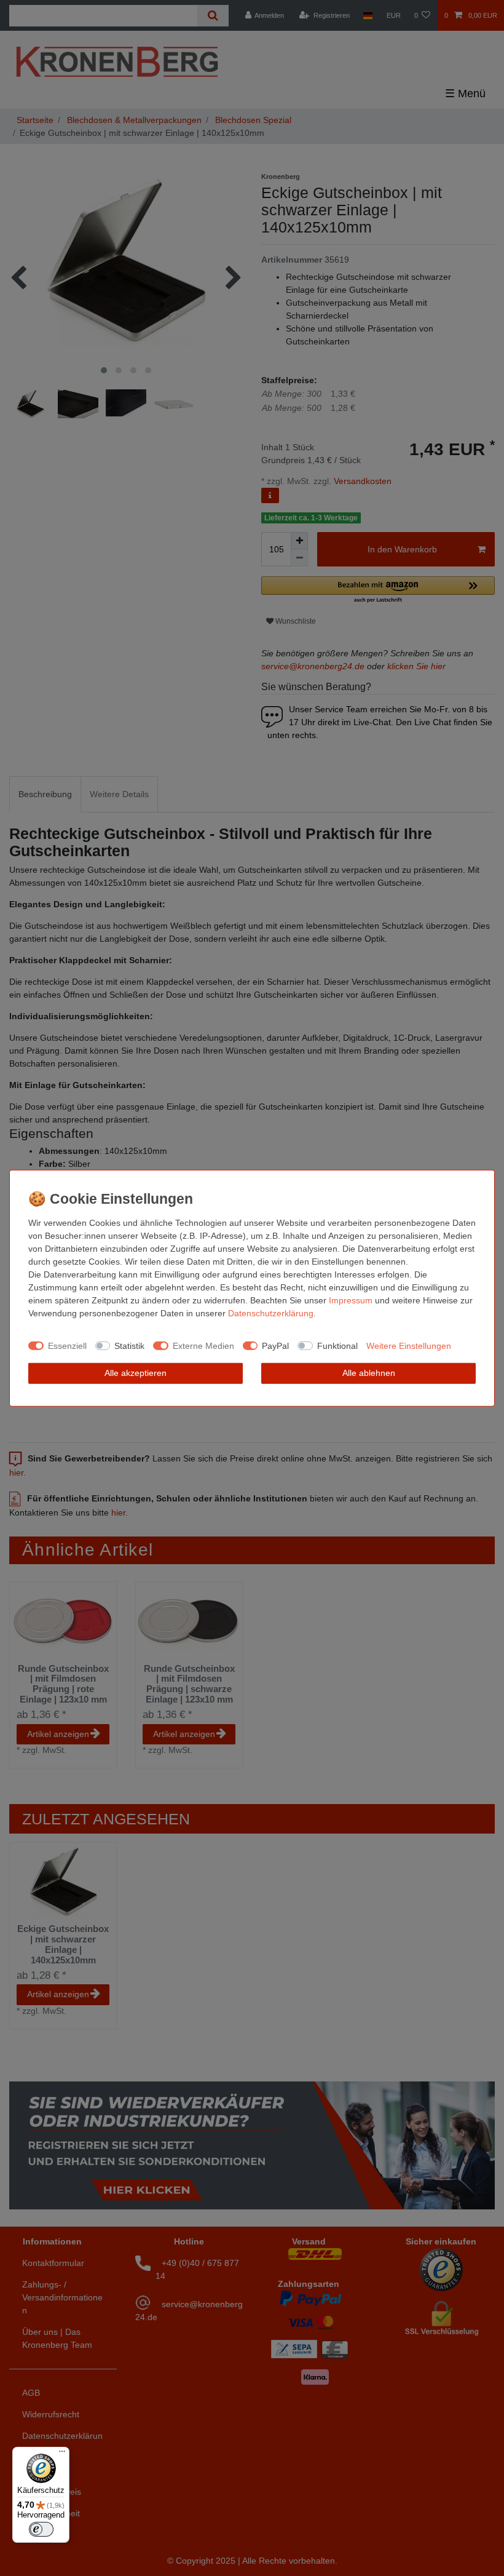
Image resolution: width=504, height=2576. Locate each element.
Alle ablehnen (369, 1373)
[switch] (41, 2529)
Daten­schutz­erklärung (271, 1313)
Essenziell (67, 1345)
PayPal (275, 1345)
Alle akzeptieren (136, 1373)
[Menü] (62, 2454)
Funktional (337, 1345)
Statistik (129, 1345)
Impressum (351, 1300)
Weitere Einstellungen (409, 1345)
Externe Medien (203, 1345)
